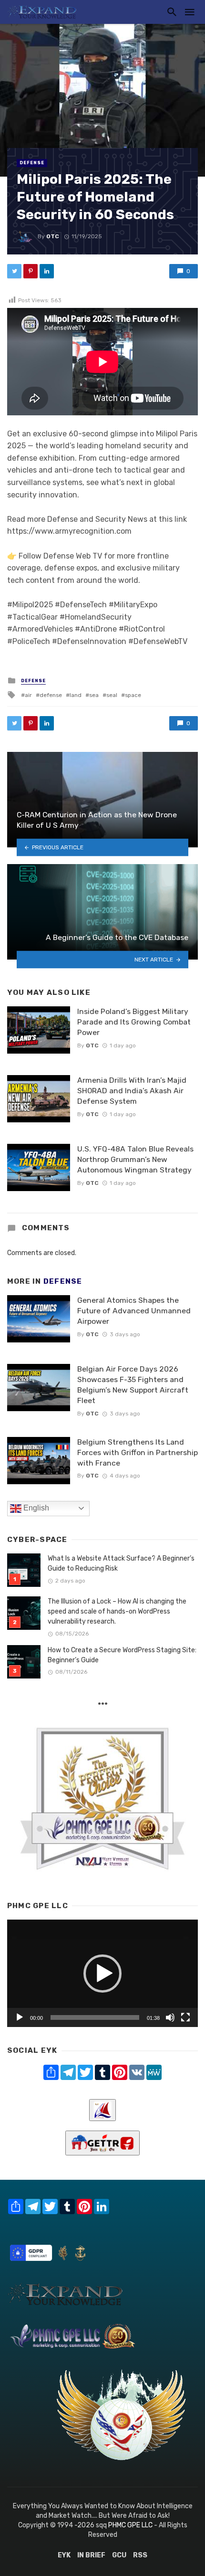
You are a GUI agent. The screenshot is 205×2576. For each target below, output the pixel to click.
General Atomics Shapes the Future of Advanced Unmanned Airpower (134, 1311)
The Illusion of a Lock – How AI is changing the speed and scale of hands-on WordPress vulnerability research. (117, 1611)
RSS (140, 2555)
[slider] (95, 2017)
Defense (32, 163)
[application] (102, 1973)
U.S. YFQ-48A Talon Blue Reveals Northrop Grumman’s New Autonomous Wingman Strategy (135, 1159)
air (28, 695)
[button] (102, 1974)
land (76, 695)
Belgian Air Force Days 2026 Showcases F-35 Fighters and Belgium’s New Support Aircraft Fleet (133, 1385)
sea (94, 695)
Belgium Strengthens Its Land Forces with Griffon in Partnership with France (138, 1452)
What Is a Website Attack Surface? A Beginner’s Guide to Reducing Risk (121, 1563)
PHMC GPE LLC (130, 2525)
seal (112, 695)
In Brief (91, 2555)
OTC (53, 236)
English (35, 1508)
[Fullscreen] (185, 2017)
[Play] (20, 2017)
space (133, 695)
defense (51, 695)
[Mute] (170, 2017)
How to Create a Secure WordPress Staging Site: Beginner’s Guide (122, 1655)
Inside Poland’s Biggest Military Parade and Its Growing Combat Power (134, 1022)
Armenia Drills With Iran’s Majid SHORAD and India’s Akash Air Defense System (132, 1091)
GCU (119, 2555)
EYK (64, 2555)
